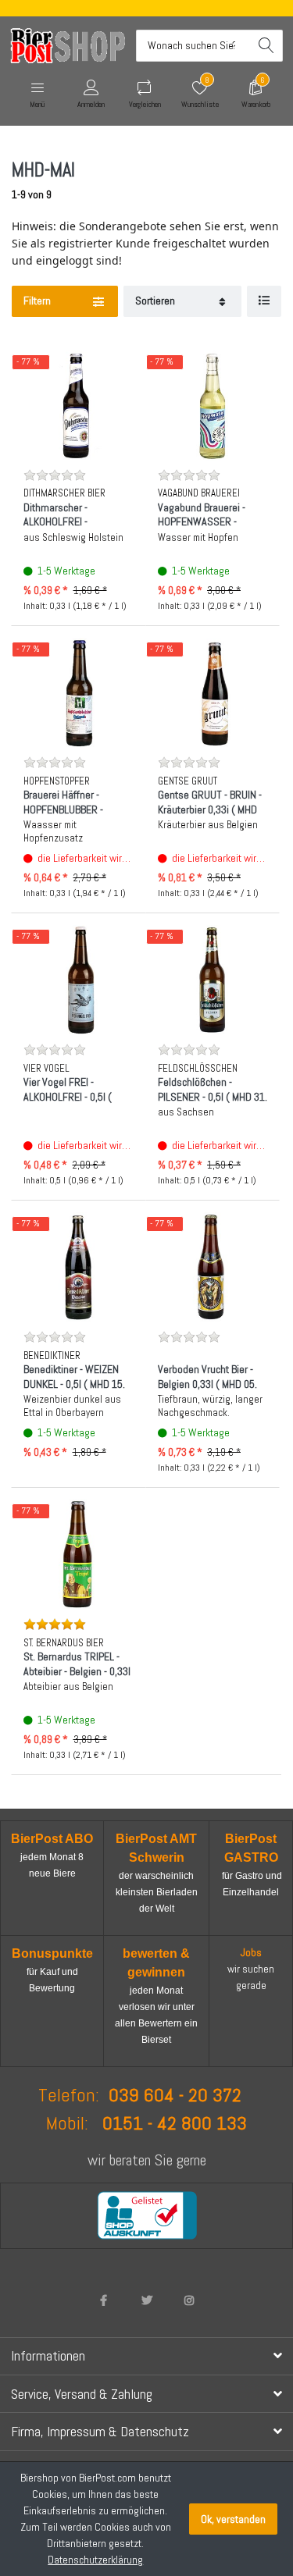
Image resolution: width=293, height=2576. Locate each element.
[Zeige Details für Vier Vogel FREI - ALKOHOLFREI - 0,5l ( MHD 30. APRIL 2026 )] (79, 980)
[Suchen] (267, 46)
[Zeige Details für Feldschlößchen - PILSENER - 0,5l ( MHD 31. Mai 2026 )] (213, 980)
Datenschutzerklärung (95, 2560)
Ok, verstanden (233, 2519)
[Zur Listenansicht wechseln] (264, 302)
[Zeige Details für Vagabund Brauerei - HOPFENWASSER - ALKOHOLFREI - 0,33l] (213, 406)
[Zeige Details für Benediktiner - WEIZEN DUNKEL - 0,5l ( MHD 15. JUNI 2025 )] (79, 1267)
